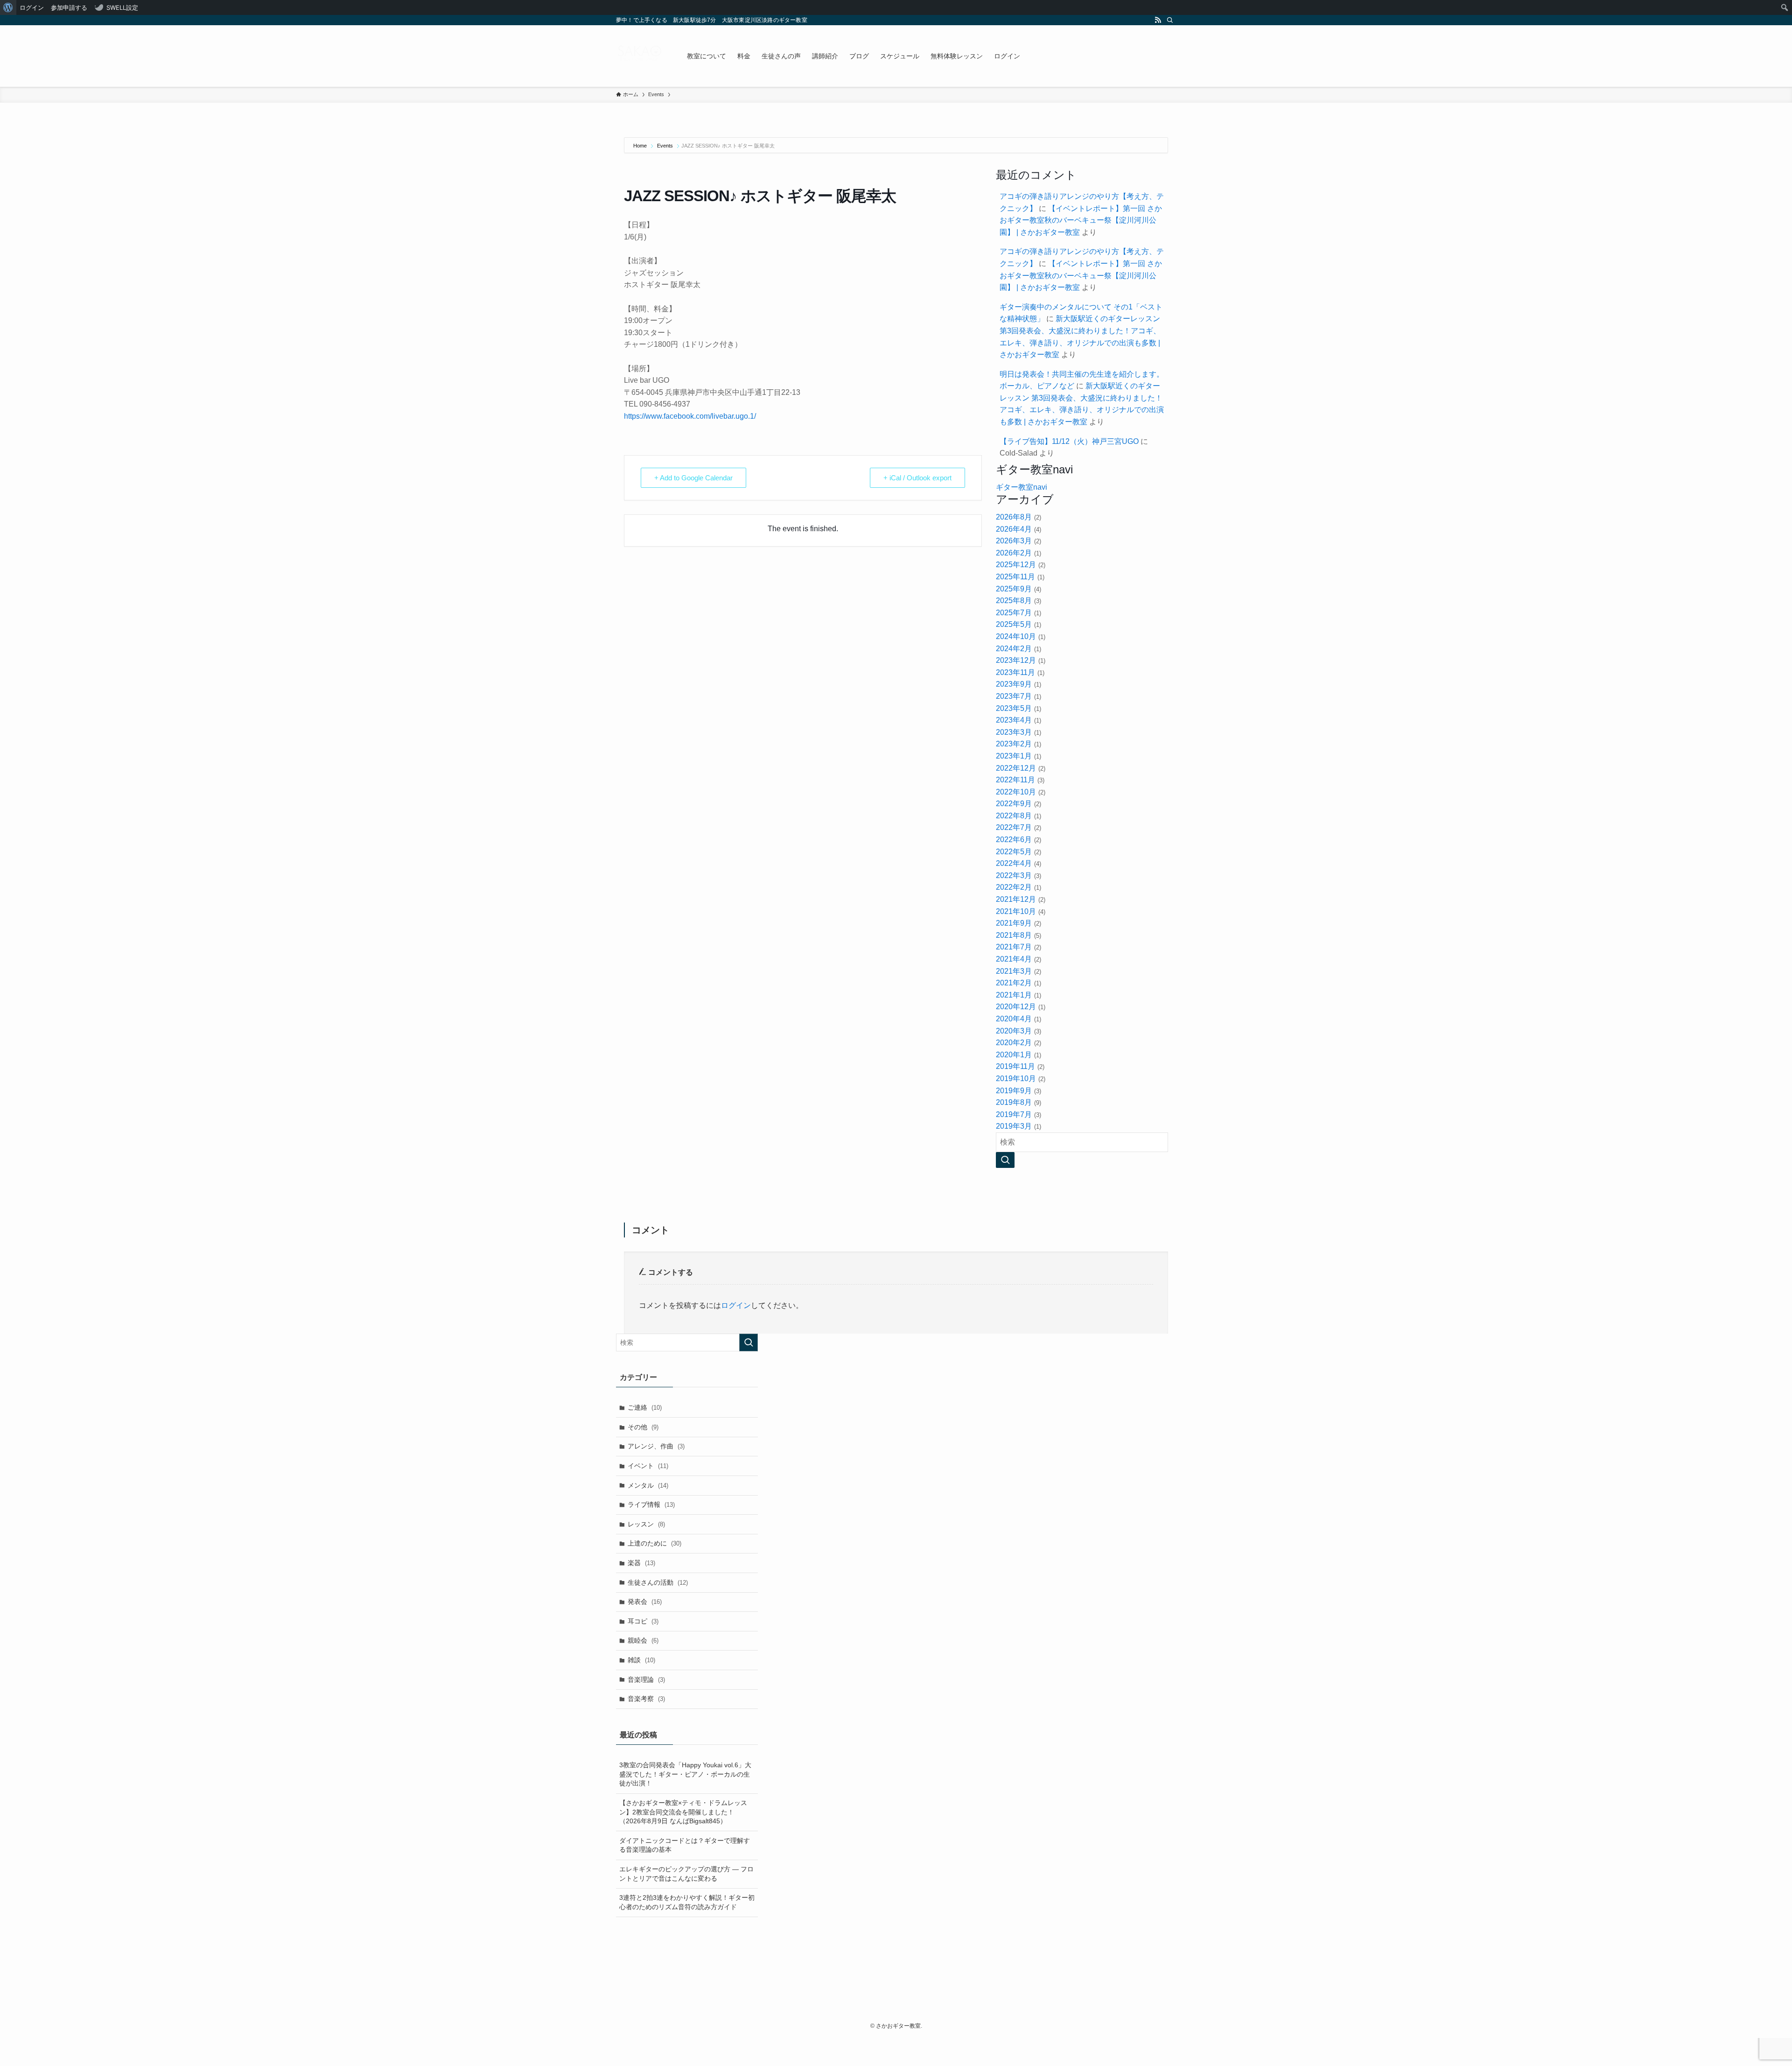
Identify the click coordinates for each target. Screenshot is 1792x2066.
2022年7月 (1018, 827)
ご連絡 (645, 1407)
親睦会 (643, 1640)
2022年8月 (1018, 816)
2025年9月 (1018, 589)
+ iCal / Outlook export (917, 478)
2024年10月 (1020, 636)
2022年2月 (1018, 887)
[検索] (1170, 20)
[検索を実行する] (749, 1342)
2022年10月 (1020, 792)
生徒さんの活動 (658, 1582)
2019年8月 (1018, 1102)
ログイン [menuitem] (32, 7)
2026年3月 (1018, 541)
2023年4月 (1018, 720)
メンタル (648, 1485)
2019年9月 (1018, 1091)
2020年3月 (1018, 1031)
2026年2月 (1018, 553)
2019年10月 (1020, 1079)
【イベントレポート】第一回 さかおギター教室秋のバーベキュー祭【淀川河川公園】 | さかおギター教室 (1081, 220)
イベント (648, 1466)
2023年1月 (1018, 756)
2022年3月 (1018, 875)
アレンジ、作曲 (656, 1446)
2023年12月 (1020, 660)
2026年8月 (1018, 517)
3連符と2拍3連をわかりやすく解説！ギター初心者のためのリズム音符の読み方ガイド (687, 1902)
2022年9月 (1018, 804)
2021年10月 (1020, 911)
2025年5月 (1018, 624)
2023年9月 (1018, 684)
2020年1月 (1018, 1055)
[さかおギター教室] (639, 56)
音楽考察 (646, 1699)
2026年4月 (1018, 529)
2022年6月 (1018, 840)
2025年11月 (1020, 577)
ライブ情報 (651, 1504)
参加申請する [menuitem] (69, 7)
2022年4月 (1018, 863)
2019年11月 (1020, 1066)
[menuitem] (8, 7)
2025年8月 (1018, 601)
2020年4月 (1018, 1019)
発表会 (645, 1602)
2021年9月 (1018, 923)
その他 (643, 1427)
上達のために (654, 1543)
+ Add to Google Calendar (693, 478)
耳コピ (643, 1621)
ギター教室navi (1022, 487)
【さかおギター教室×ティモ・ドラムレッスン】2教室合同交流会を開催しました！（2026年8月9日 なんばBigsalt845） (683, 1812)
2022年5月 (1018, 852)
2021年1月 (1018, 995)
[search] (1005, 1160)
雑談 (641, 1660)
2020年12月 (1020, 1007)
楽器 (641, 1563)
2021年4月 (1018, 959)
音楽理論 (646, 1680)
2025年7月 (1018, 613)
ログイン (736, 1305)
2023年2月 (1018, 744)
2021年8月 (1018, 935)
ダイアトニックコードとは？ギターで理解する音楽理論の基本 (685, 1845)
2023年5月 (1018, 708)
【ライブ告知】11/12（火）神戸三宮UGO (1069, 441)
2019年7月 (1018, 1114)
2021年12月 (1020, 899)
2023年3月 (1018, 732)
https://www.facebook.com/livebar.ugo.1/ (690, 416)
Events (665, 146)
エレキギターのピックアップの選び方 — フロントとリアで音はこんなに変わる (686, 1874)
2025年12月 (1020, 565)
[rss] (1158, 20)
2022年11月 (1020, 780)
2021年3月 (1018, 971)
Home (641, 146)
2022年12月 (1020, 768)
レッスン (646, 1524)
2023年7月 (1018, 696)
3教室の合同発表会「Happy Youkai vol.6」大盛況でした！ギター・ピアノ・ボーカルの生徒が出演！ (685, 1774)
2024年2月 (1018, 649)
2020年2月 (1018, 1043)
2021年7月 (1018, 947)
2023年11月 (1020, 672)
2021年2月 (1018, 983)
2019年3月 (1018, 1126)
